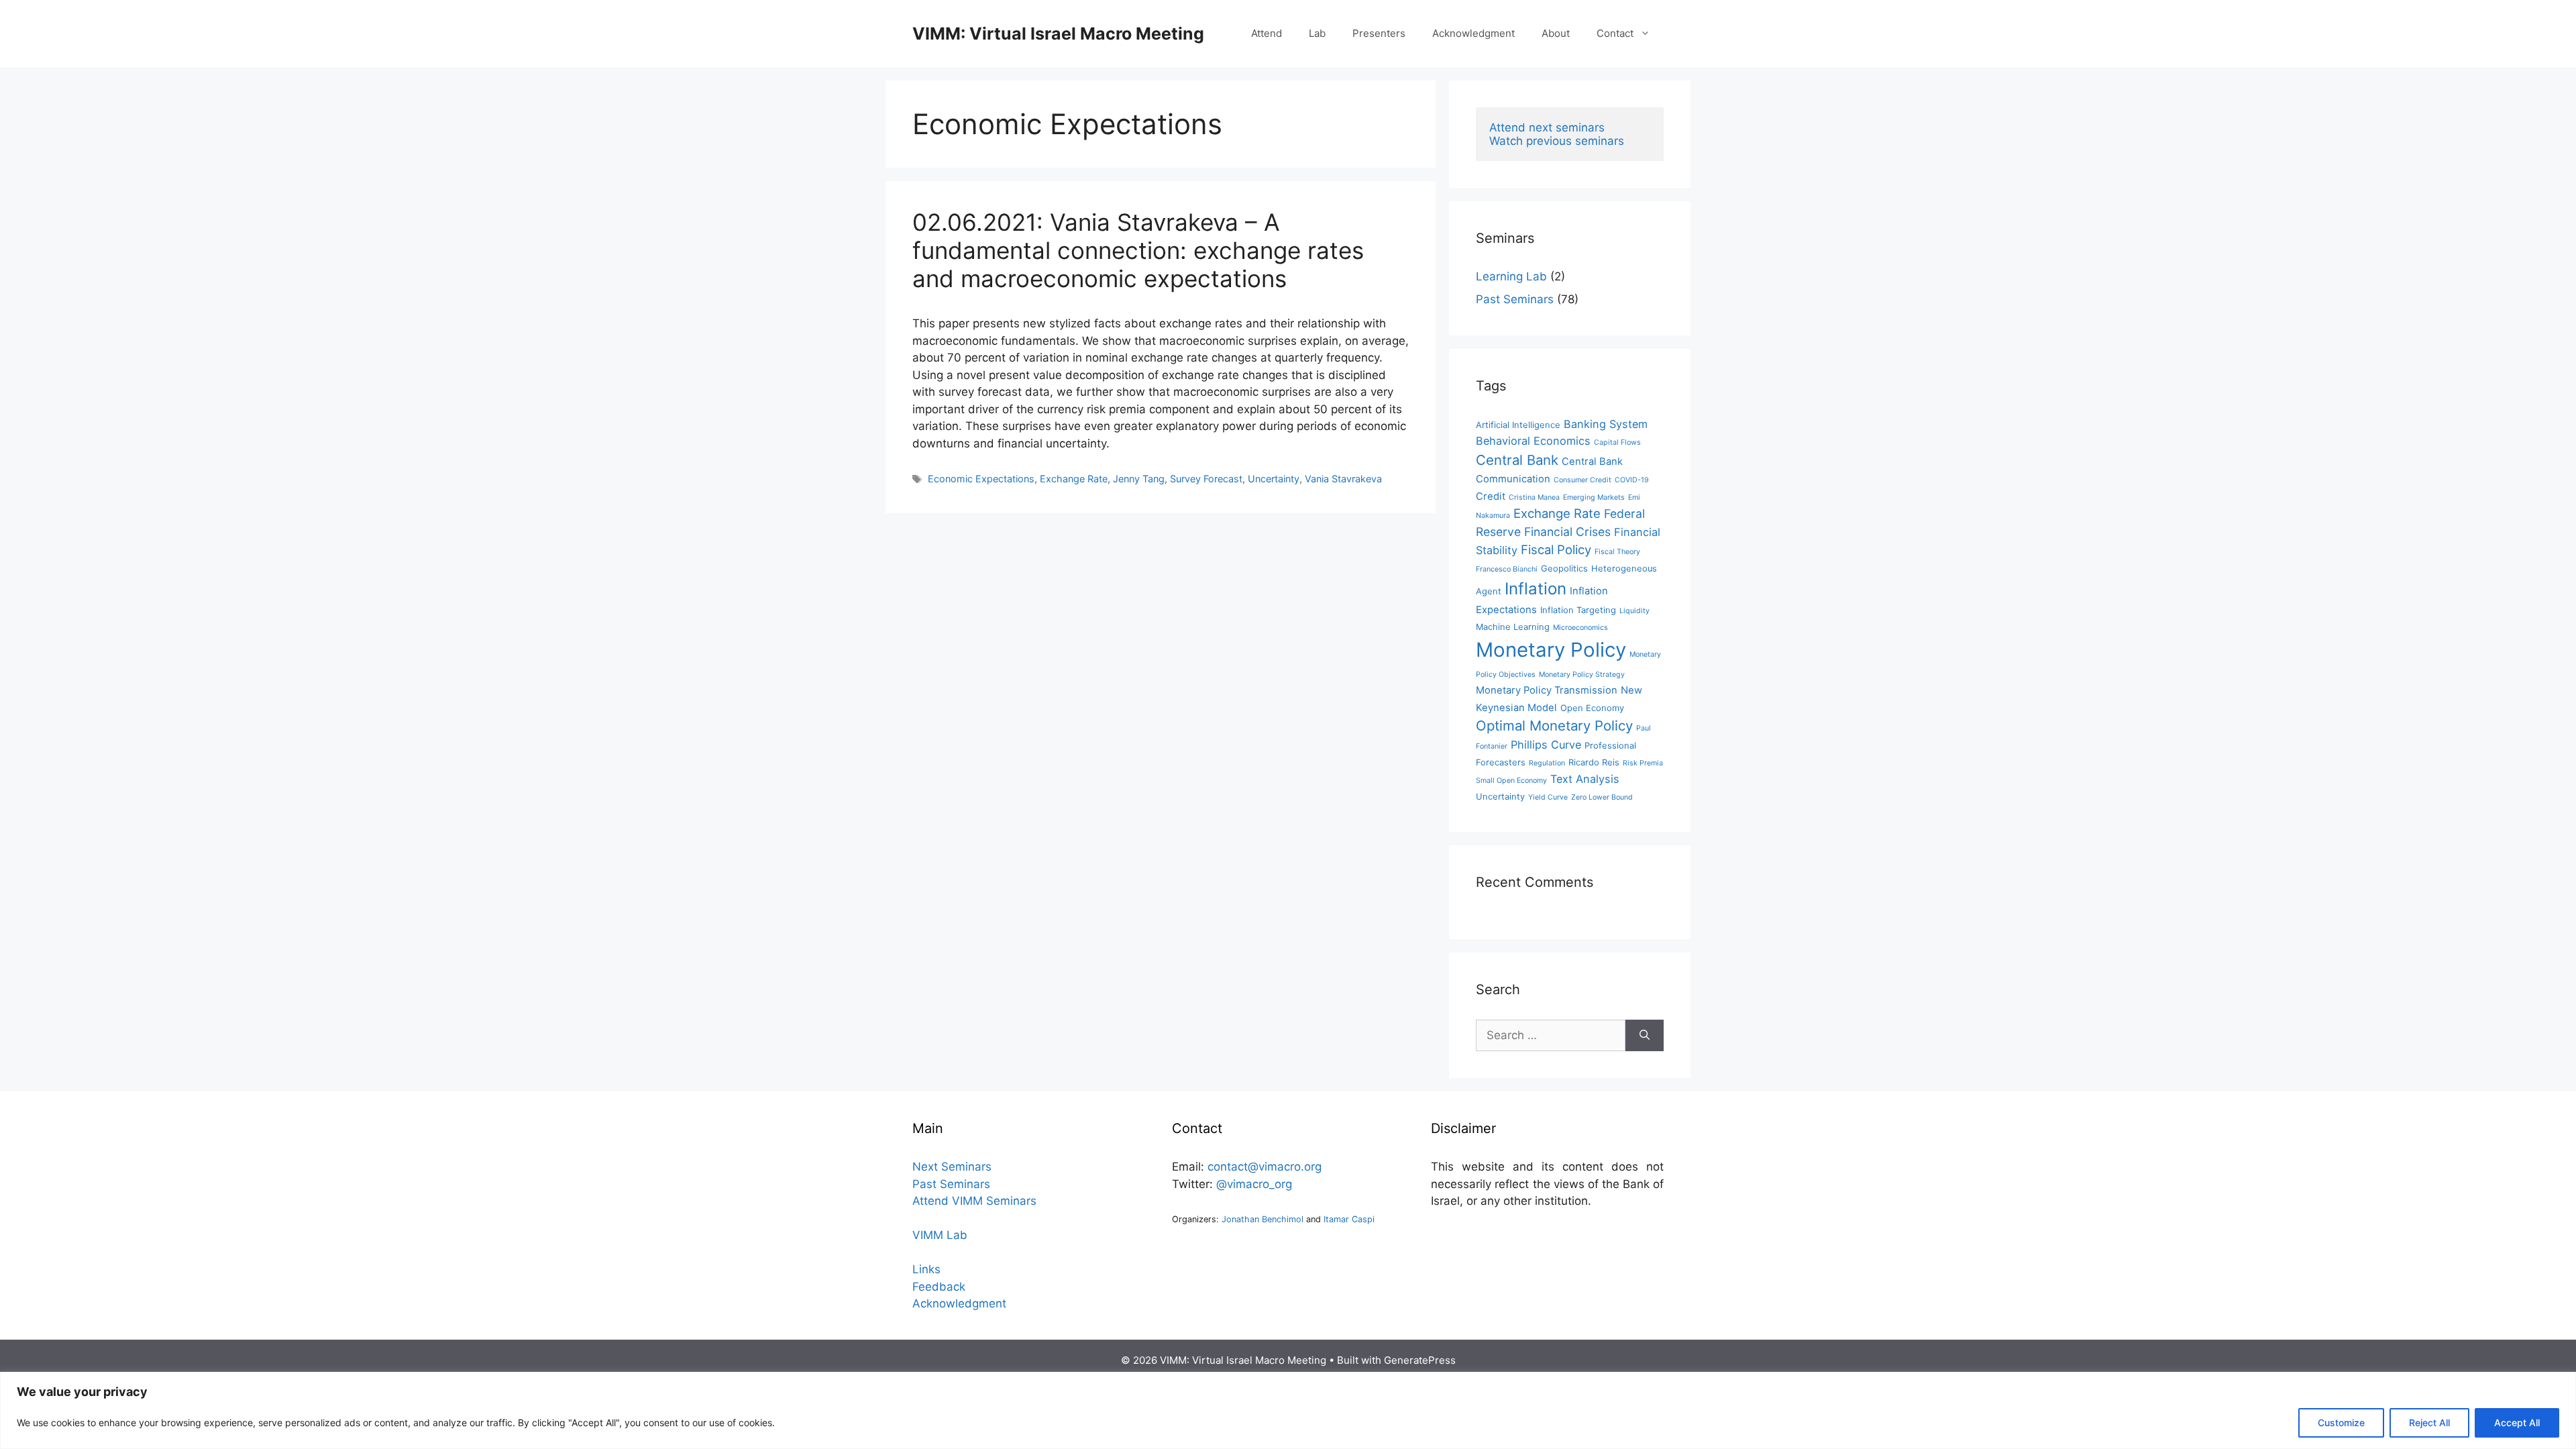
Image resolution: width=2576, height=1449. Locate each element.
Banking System (1606, 424)
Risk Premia (1643, 763)
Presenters (1379, 33)
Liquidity (1634, 611)
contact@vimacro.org (1265, 1167)
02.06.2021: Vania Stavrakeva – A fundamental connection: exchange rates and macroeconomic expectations (1138, 250)
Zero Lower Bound (1602, 797)
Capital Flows (1617, 442)
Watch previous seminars (1557, 141)
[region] (1288, 1410)
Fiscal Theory (1617, 552)
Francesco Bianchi (1507, 569)
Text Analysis (1585, 779)
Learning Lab (1511, 276)
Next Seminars (952, 1167)
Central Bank (1517, 460)
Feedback (939, 1287)
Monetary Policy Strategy (1582, 675)
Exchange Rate (1074, 479)
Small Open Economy (1511, 781)
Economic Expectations (981, 479)
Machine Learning (1513, 627)
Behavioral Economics (1533, 441)
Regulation (1547, 763)
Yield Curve (1548, 797)
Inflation (1536, 589)
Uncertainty (1274, 479)
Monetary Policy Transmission (1547, 690)
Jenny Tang (1139, 479)
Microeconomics (1580, 628)
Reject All (2429, 1423)
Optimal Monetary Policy (1554, 726)
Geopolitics (1564, 569)
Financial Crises (1567, 532)
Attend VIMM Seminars (974, 1201)
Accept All (2517, 1423)
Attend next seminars (1547, 127)
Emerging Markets (1594, 497)
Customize (2341, 1423)
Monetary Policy (1551, 650)
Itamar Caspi (1349, 1219)
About (1556, 33)
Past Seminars (1515, 299)
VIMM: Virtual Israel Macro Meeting (1058, 34)
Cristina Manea (1534, 497)
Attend (1267, 33)
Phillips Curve (1546, 745)
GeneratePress (1420, 1360)
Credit (1491, 496)
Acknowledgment (1473, 33)
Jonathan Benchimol (1263, 1219)
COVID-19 (1632, 480)
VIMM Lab (940, 1235)
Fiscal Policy (1556, 549)
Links (926, 1269)
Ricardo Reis (1594, 762)
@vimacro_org (1254, 1184)
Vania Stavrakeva (1343, 479)
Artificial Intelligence (1518, 425)
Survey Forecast (1206, 479)
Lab (1317, 33)
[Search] (1645, 1036)
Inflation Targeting (1578, 610)
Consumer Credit (1582, 480)
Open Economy (1592, 708)
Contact (1615, 33)
